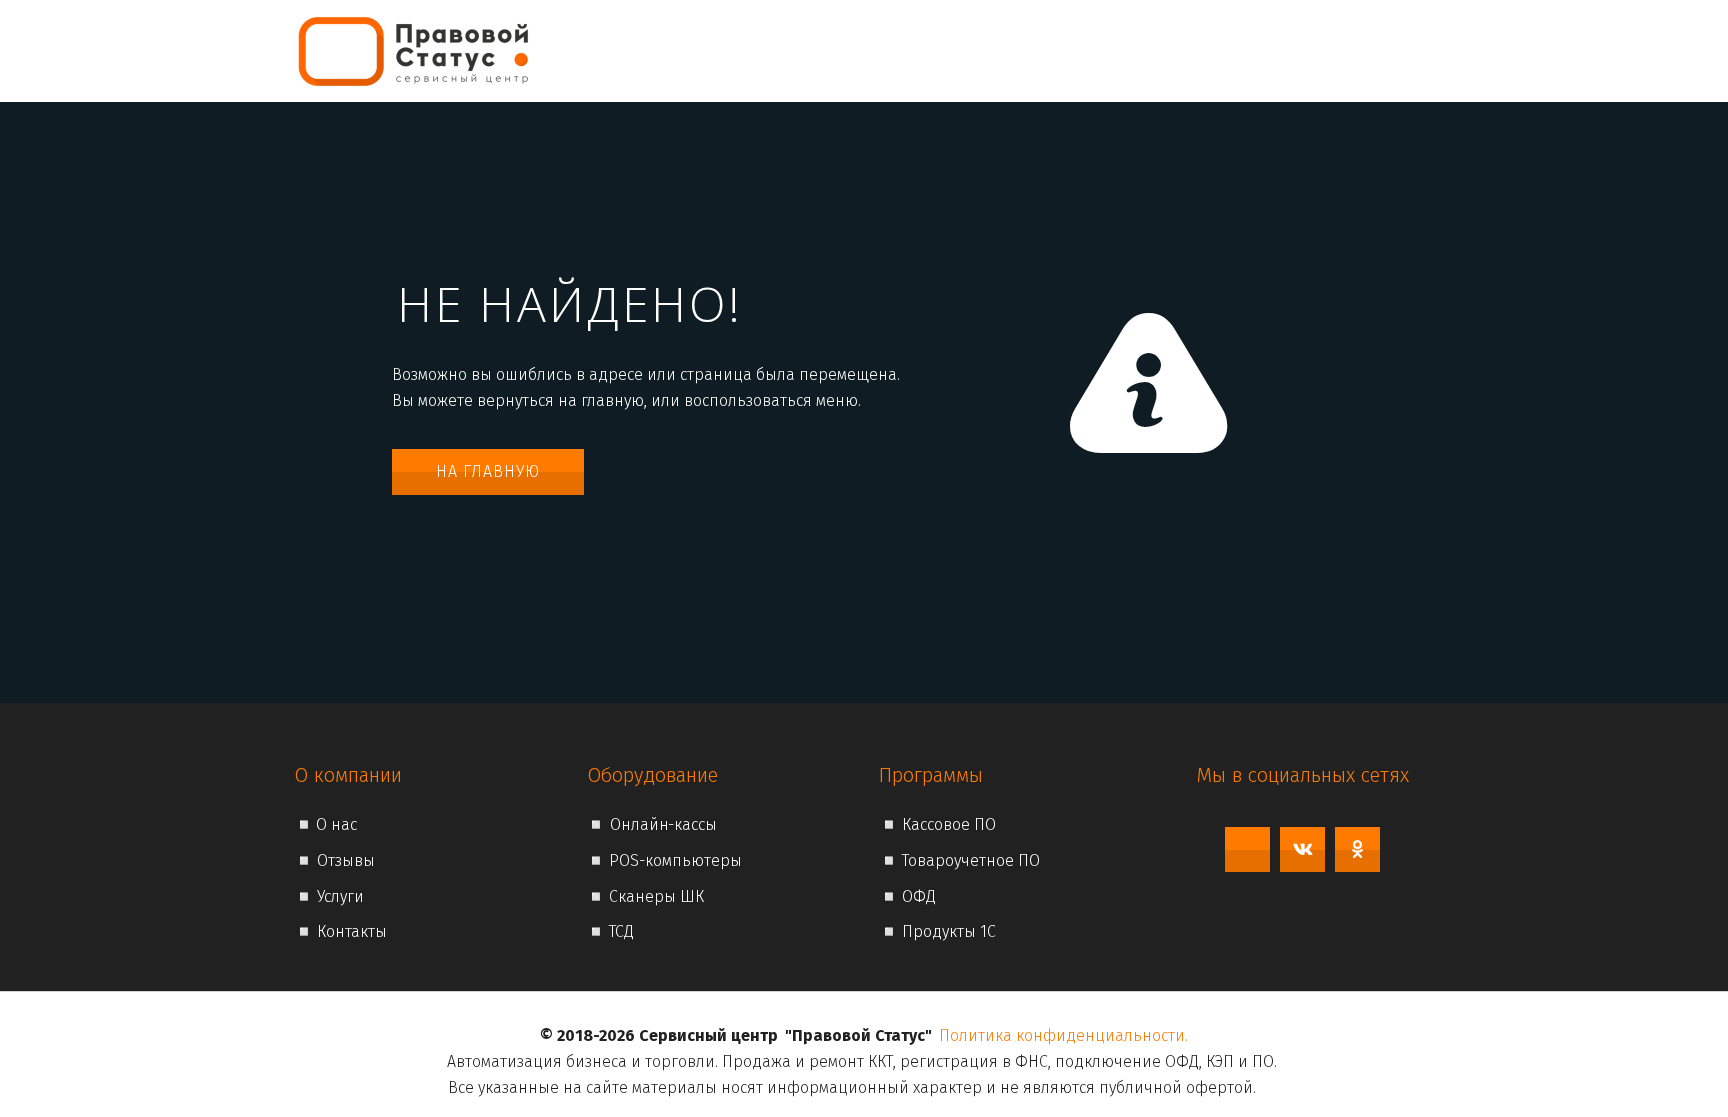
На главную (488, 471)
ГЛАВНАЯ (859, 50)
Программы (1041, 50)
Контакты (1322, 50)
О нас (936, 50)
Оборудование (1187, 50)
